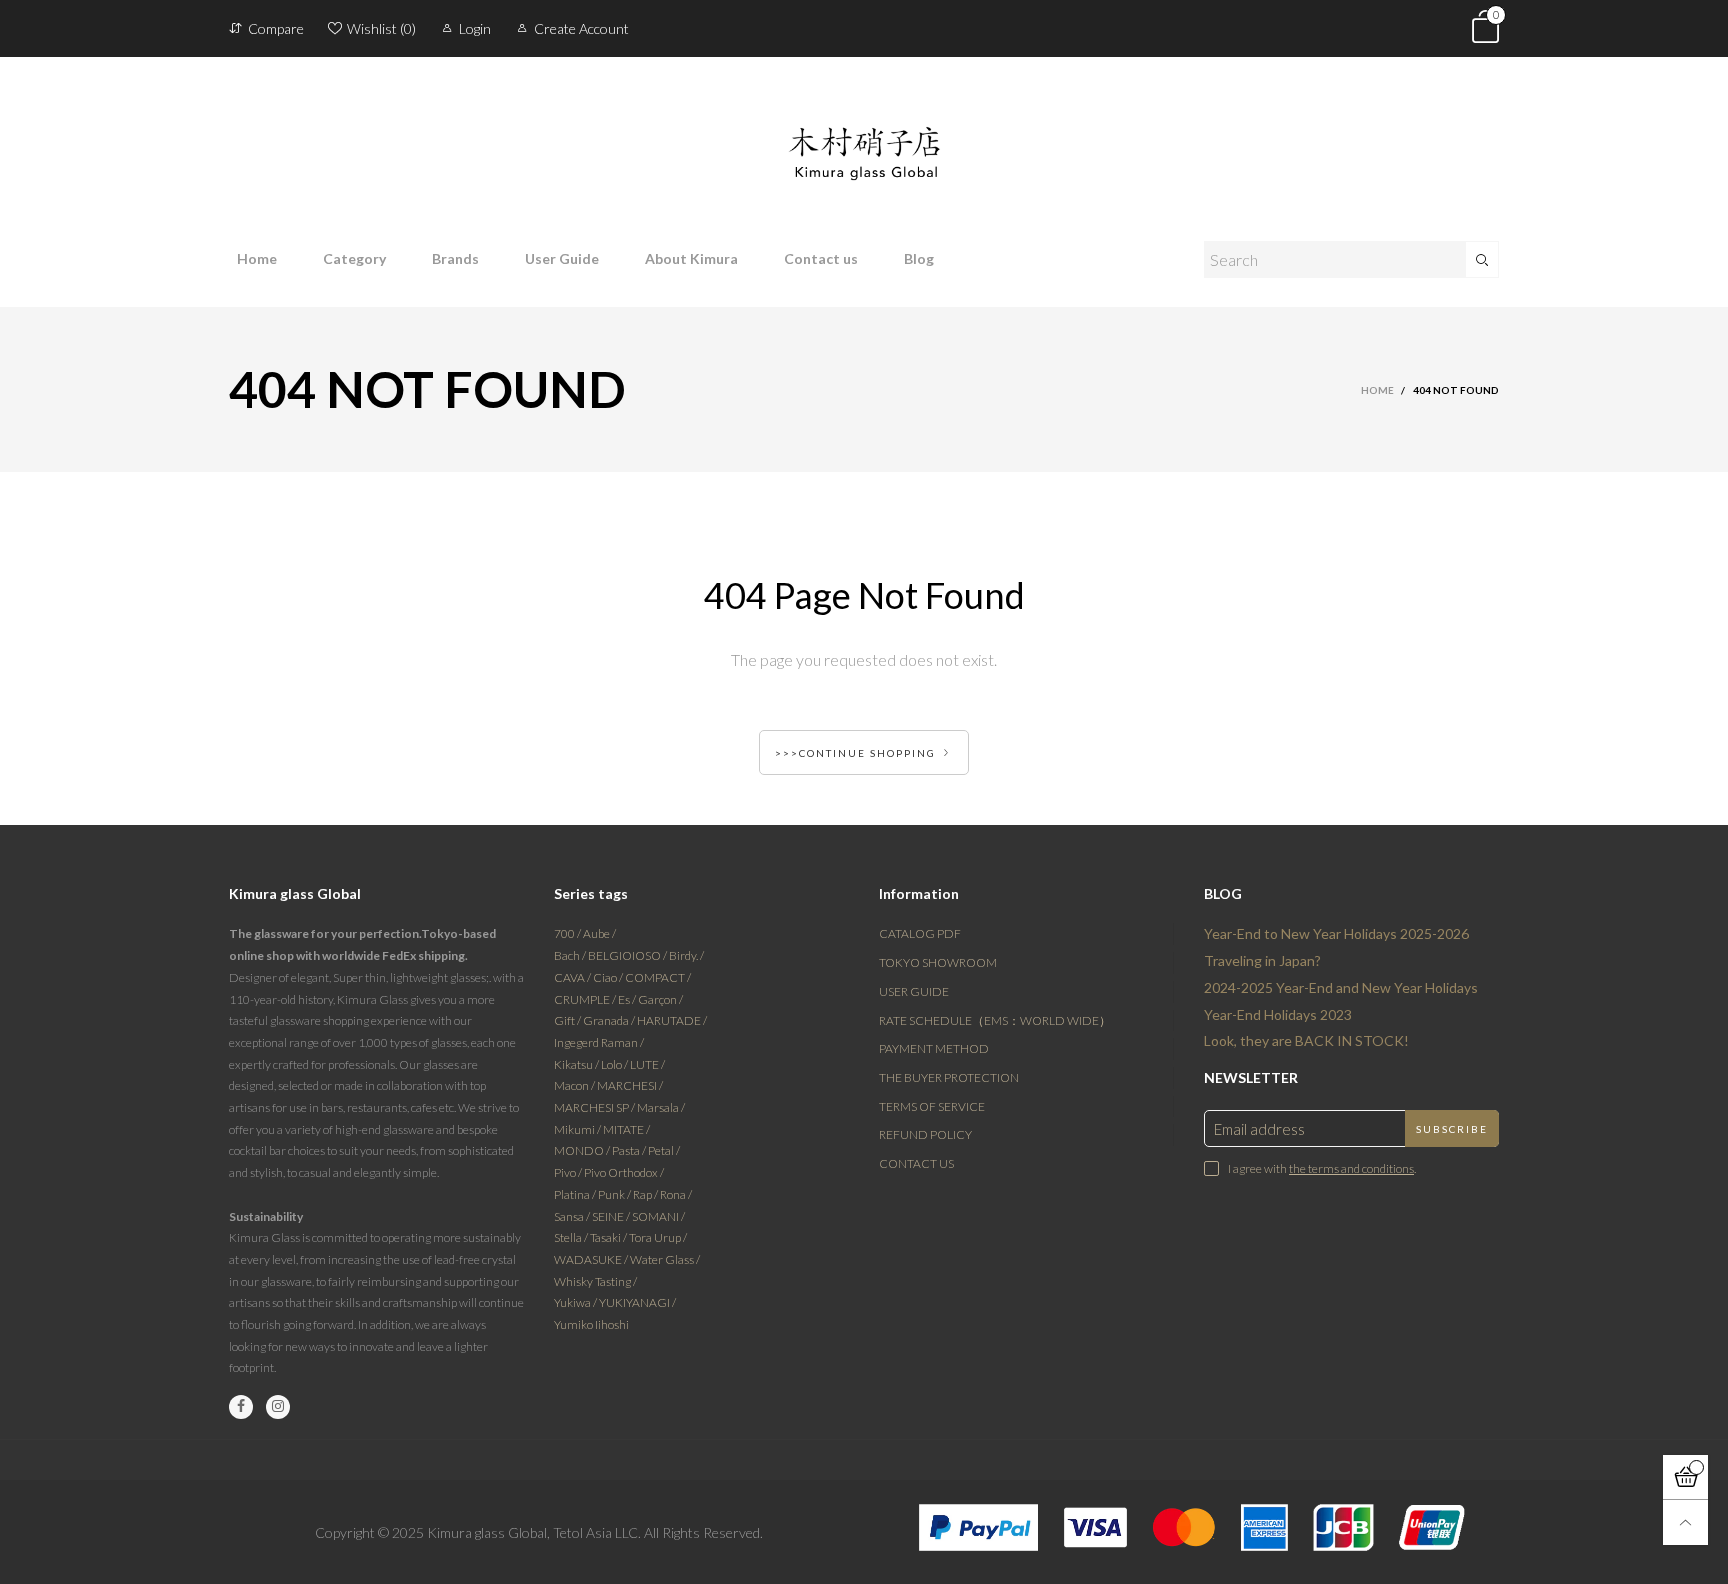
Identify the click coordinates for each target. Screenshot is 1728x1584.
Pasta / (630, 1150)
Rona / (676, 1194)
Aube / (599, 933)
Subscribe (1452, 1129)
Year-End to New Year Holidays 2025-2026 (1336, 933)
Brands (455, 258)
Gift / (568, 1020)
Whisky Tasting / (595, 1281)
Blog (919, 258)
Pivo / (569, 1172)
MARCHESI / (630, 1085)
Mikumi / (578, 1129)
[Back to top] (1685, 1522)
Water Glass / (665, 1259)
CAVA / (573, 977)
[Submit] (1482, 259)
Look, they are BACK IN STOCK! (1306, 1040)
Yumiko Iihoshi (591, 1324)
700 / (568, 933)
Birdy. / (686, 955)
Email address (1259, 1129)
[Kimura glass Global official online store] (864, 137)
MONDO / (583, 1150)
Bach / (571, 955)
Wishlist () (381, 28)
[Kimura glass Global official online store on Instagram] (278, 1407)
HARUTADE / (672, 1020)
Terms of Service (932, 1106)
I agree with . (1322, 1168)
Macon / (575, 1085)
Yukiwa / (576, 1302)
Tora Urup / (658, 1237)
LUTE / (647, 1064)
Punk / (615, 1194)
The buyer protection (949, 1077)
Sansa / (573, 1216)
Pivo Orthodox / (624, 1172)
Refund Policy (925, 1134)
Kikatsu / (577, 1064)
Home (257, 258)
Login (475, 28)
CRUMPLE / (586, 999)
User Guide (562, 258)
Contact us (821, 258)
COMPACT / (658, 977)
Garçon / (660, 999)
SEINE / (612, 1216)
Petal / (664, 1150)
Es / (628, 999)
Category (354, 258)
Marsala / (661, 1107)
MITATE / (626, 1129)
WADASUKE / (592, 1259)
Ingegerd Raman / (599, 1042)
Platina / (576, 1194)
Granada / (610, 1020)
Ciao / (609, 977)
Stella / (572, 1237)
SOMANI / (658, 1216)
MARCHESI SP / (595, 1107)
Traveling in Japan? (1262, 960)
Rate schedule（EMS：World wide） (995, 1020)
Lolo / (615, 1064)
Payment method (934, 1048)
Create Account (581, 28)
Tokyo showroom (938, 962)
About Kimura (691, 258)
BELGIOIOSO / (628, 955)
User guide (914, 991)
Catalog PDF (920, 933)
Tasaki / (609, 1237)
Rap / (646, 1194)
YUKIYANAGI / (637, 1302)
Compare (276, 28)
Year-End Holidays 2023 (1278, 1014)
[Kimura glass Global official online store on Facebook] (241, 1407)
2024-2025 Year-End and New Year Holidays (1341, 987)
